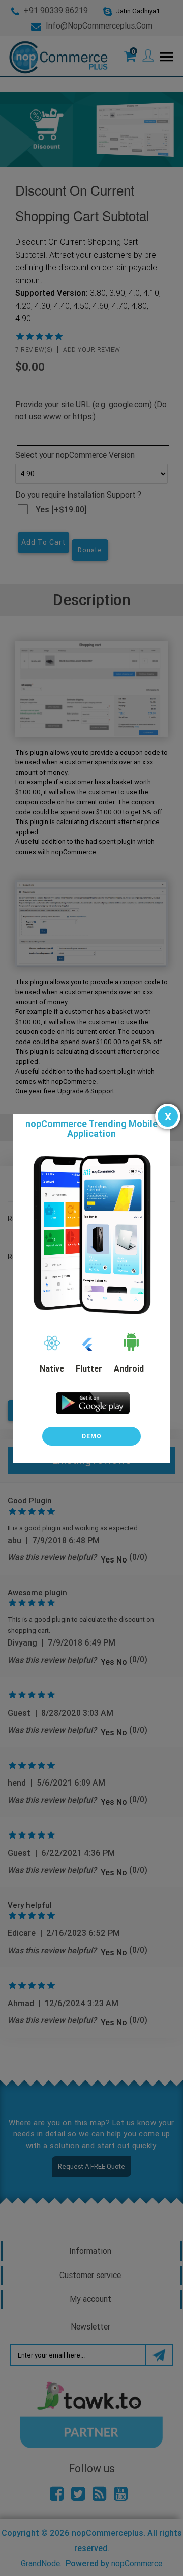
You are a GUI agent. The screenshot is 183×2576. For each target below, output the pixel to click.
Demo (92, 1436)
